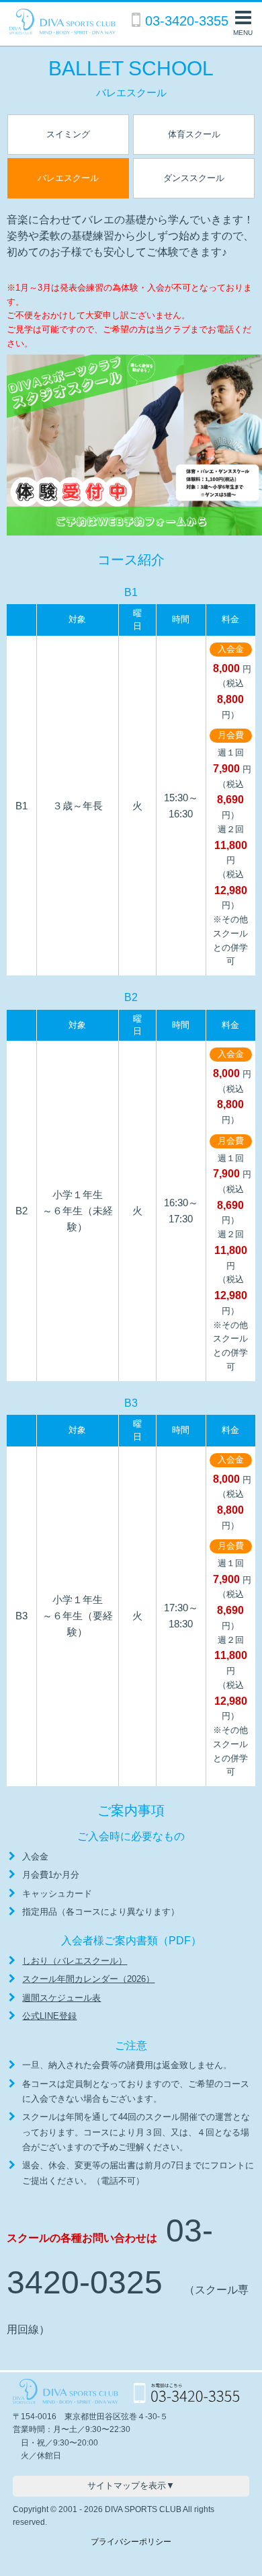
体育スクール (194, 134)
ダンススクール (194, 178)
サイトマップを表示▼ (131, 2486)
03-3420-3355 (187, 21)
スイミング (68, 134)
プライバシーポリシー (131, 2542)
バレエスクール (68, 178)
